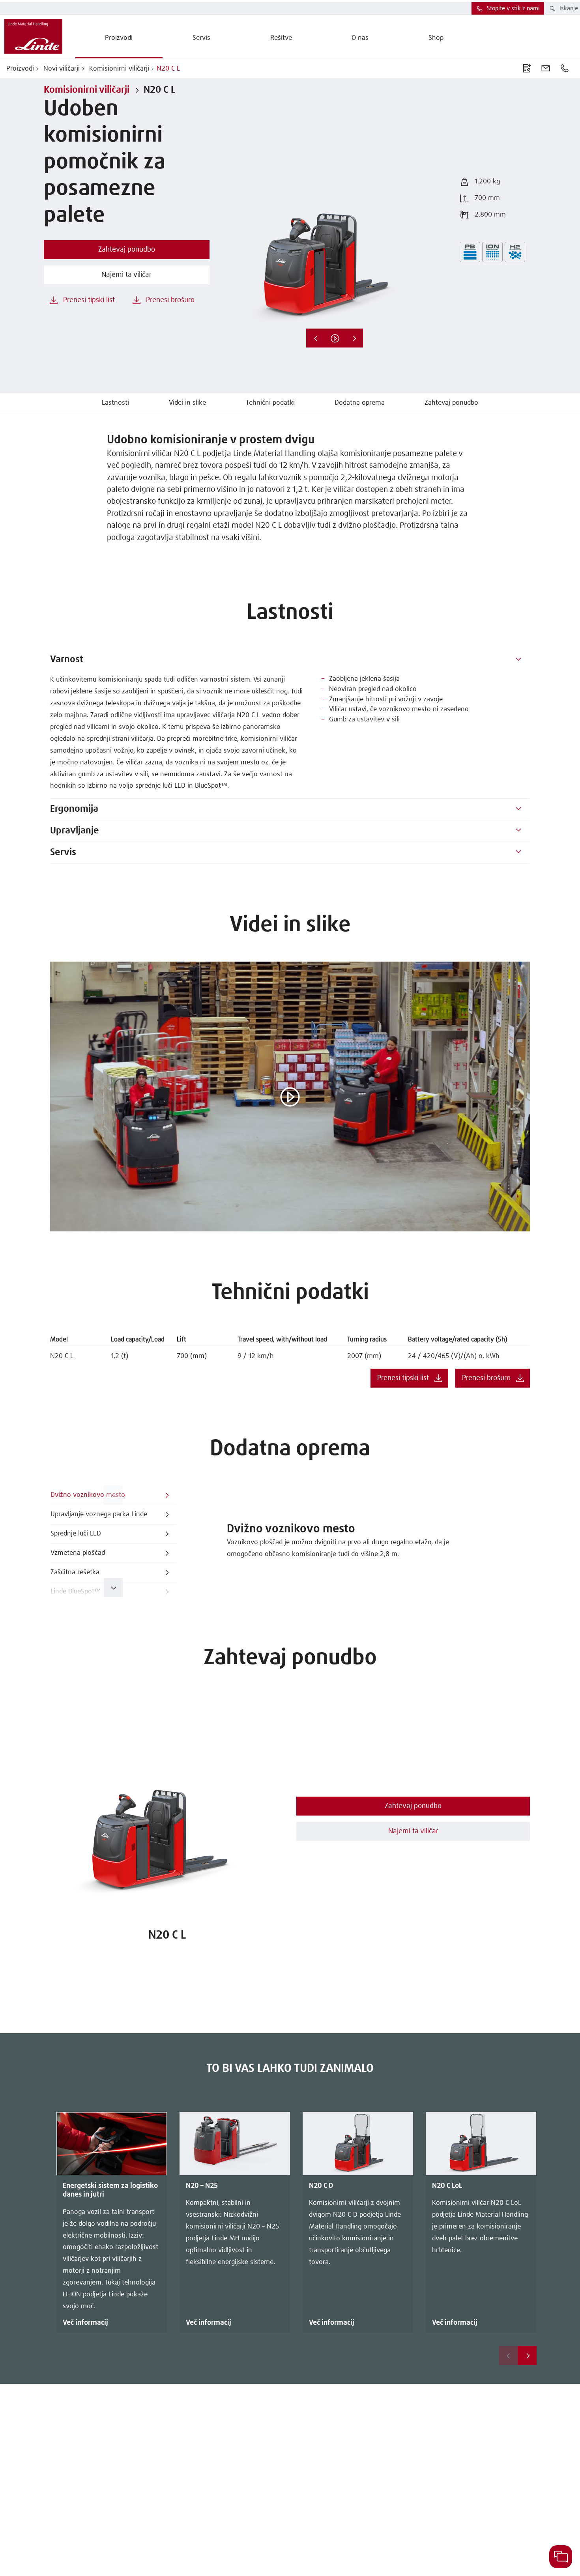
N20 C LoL (447, 2186)
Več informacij (85, 2323)
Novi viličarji (61, 69)
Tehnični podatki (270, 403)
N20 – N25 (202, 2186)
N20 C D (321, 2186)
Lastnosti (115, 403)
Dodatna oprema (360, 403)
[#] (518, 660)
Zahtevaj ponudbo (451, 403)
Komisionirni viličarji (118, 69)
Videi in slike (187, 403)
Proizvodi (20, 69)
